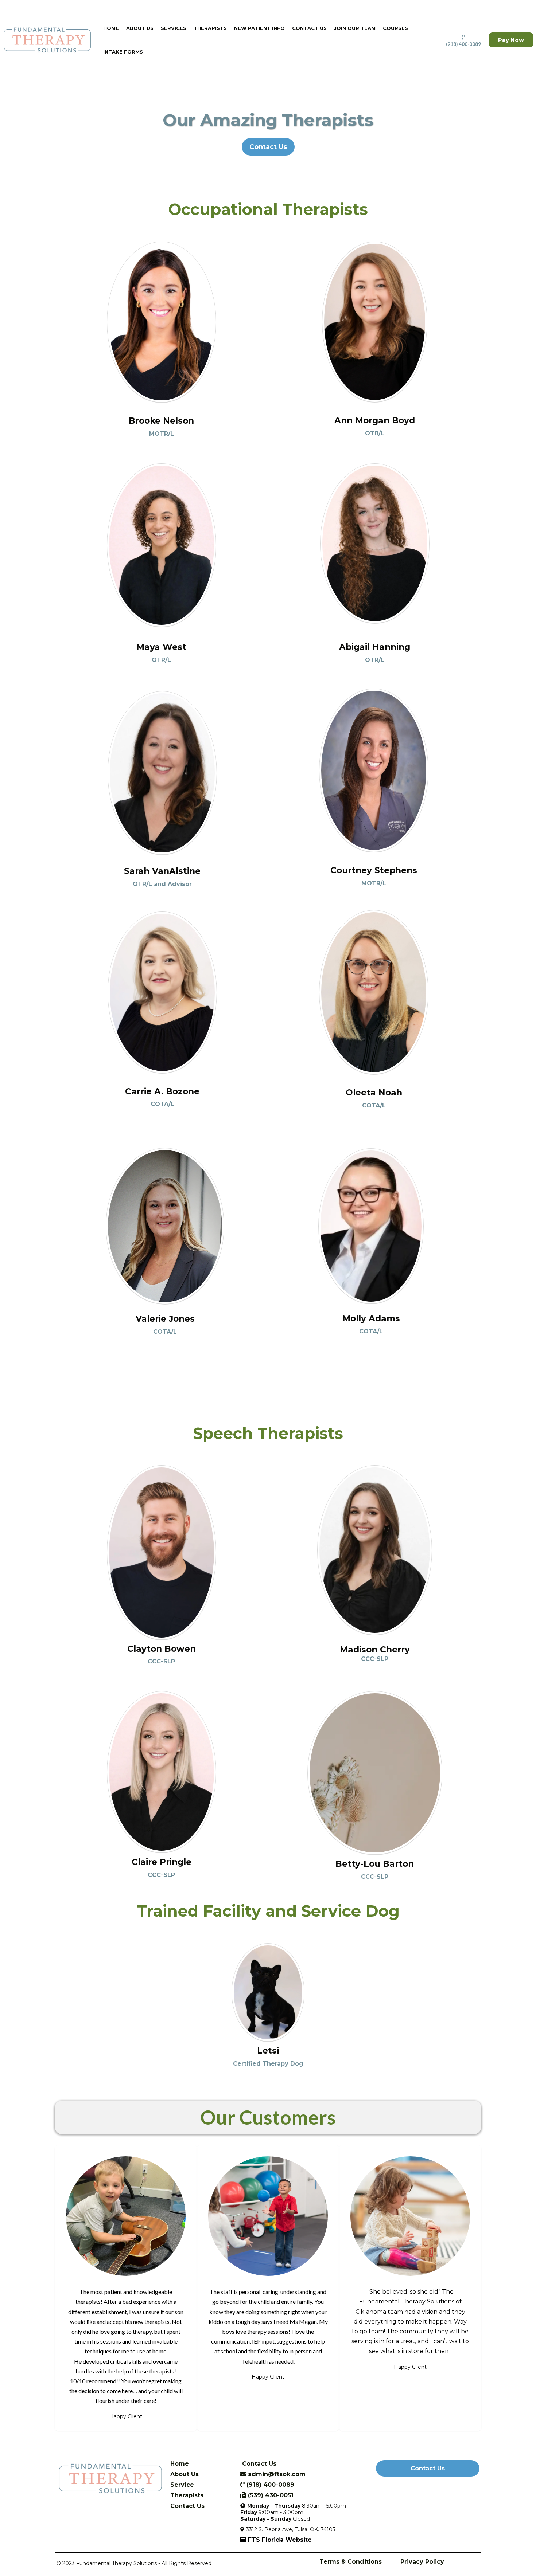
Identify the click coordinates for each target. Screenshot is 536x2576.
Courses (395, 28)
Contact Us (309, 28)
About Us (140, 28)
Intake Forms (123, 52)
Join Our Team (355, 28)
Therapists (210, 28)
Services (174, 28)
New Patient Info (259, 28)
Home (111, 28)
